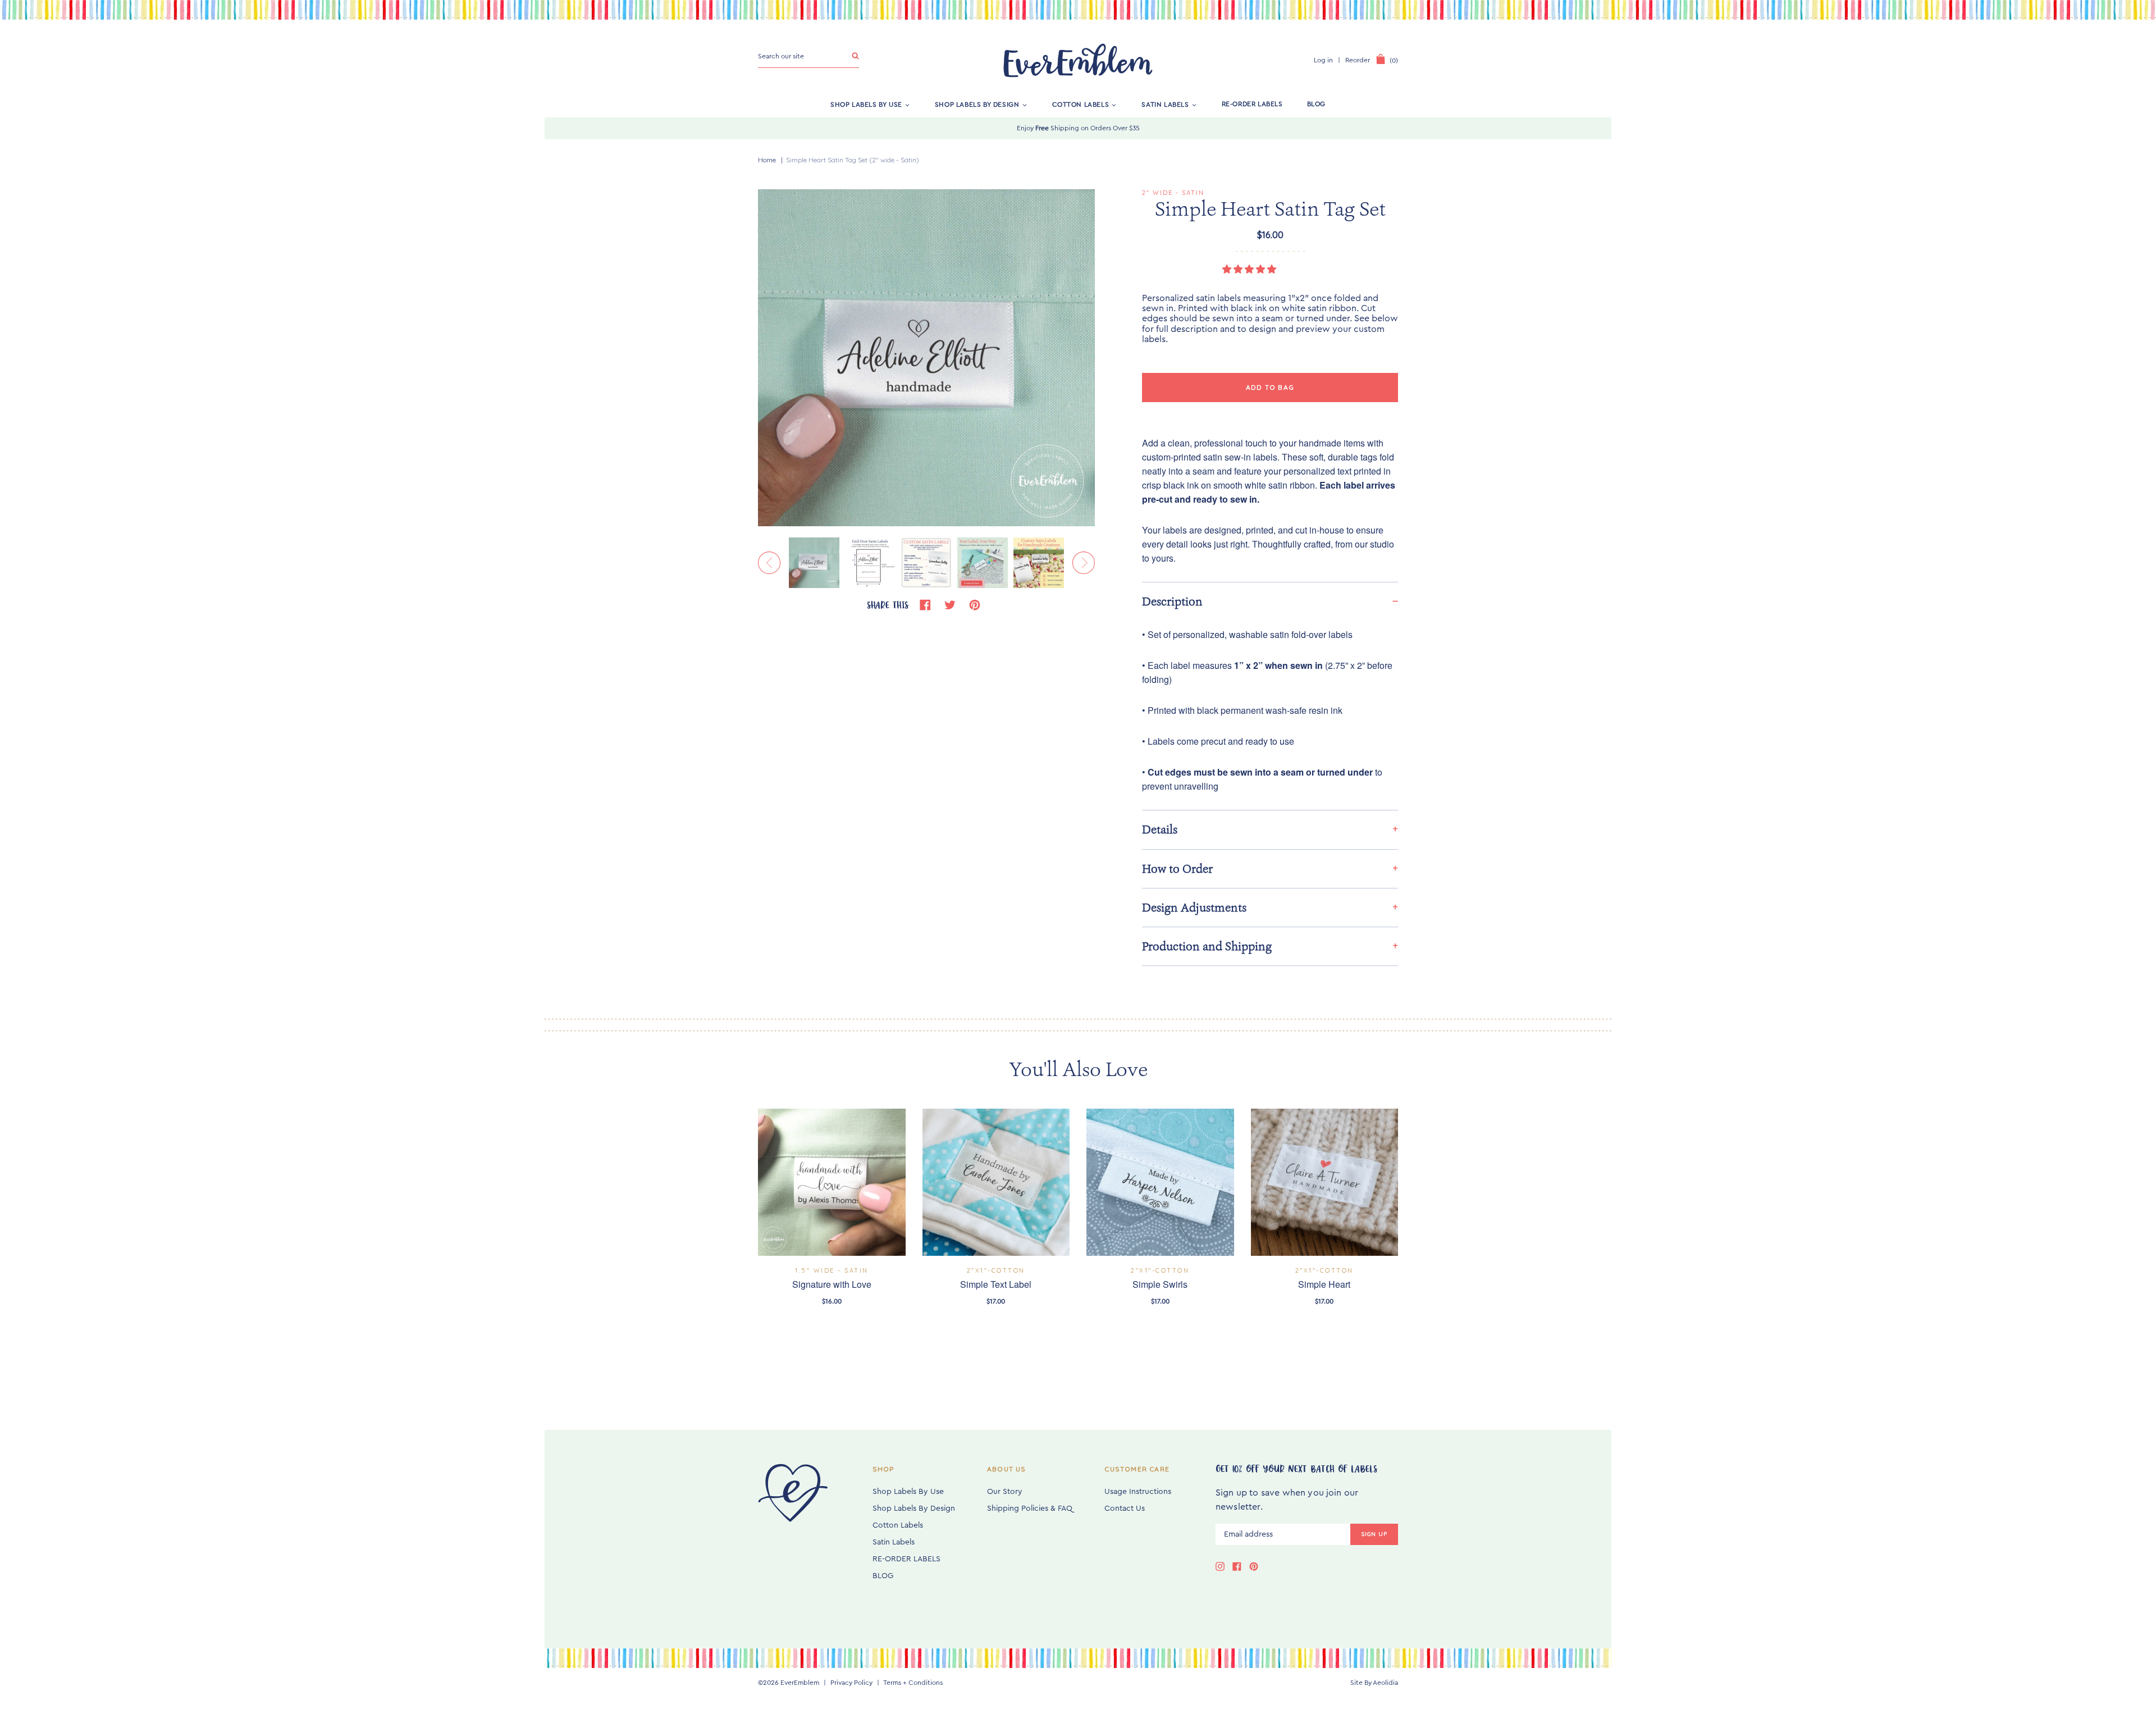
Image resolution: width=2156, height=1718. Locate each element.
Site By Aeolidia (1374, 1683)
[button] (1250, 270)
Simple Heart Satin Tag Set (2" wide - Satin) (853, 160)
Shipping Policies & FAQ (1030, 1509)
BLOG (1316, 104)
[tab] (1270, 601)
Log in (1323, 60)
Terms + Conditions (913, 1683)
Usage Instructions (1138, 1492)
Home (767, 160)
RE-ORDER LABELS (1252, 104)
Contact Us (1125, 1509)
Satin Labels (1165, 104)
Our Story (1005, 1492)
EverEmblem (800, 1683)
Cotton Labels (1081, 104)
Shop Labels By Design (977, 104)
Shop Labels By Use (866, 104)
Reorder (1358, 60)
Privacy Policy (851, 1683)
